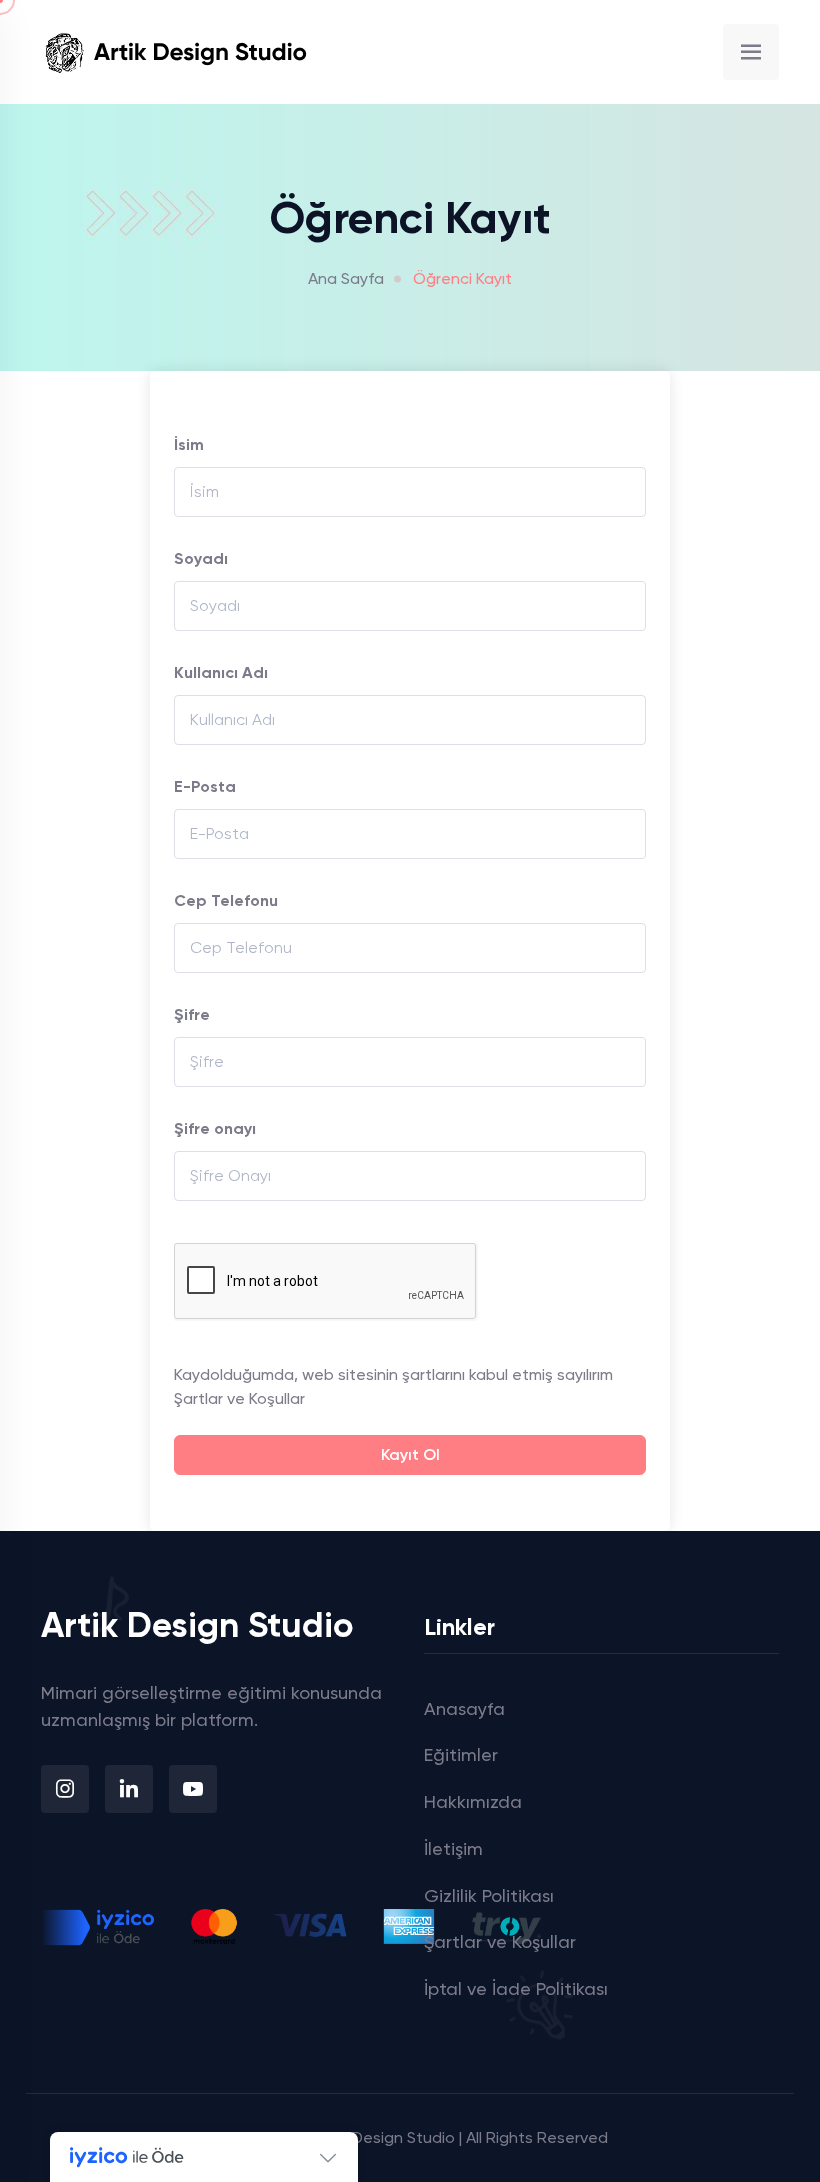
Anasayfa (464, 1708)
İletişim (453, 1848)
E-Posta (205, 786)
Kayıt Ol (410, 1454)
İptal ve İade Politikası (516, 1988)
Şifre (192, 1014)
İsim (189, 444)
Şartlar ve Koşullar (239, 1398)
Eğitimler (461, 1754)
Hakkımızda (473, 1801)
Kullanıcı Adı (221, 672)
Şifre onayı (215, 1128)
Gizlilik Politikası (489, 1895)
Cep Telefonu (226, 900)
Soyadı (201, 558)
